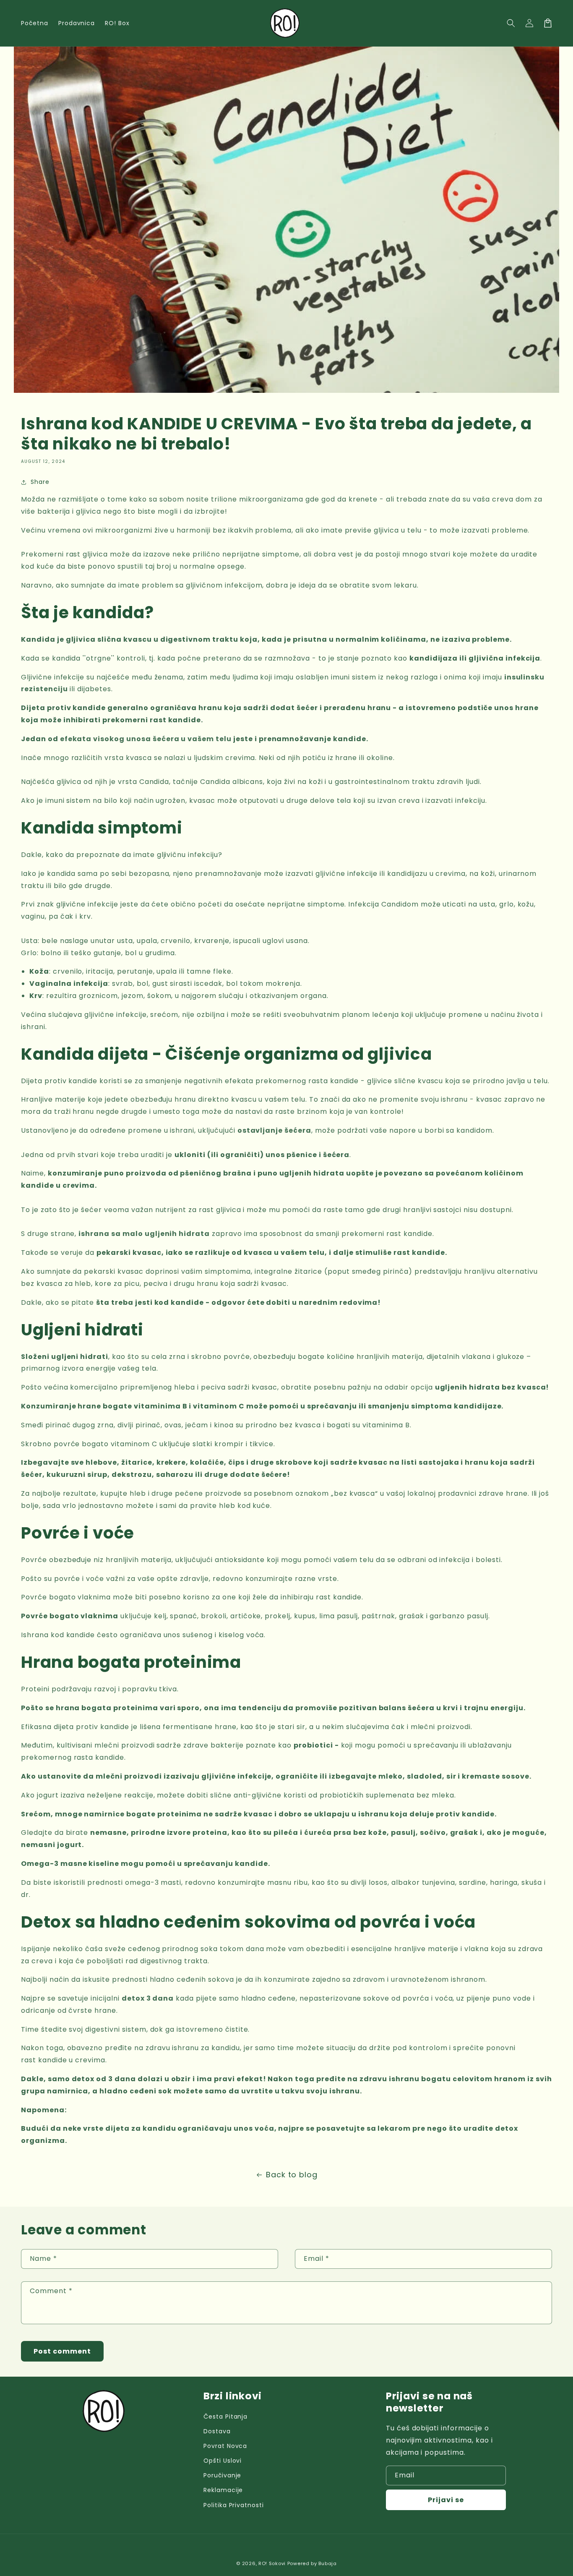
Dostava (217, 2431)
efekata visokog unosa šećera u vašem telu (146, 739)
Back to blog (292, 2175)
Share (40, 482)
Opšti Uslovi (223, 2461)
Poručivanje (223, 2475)
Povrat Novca (225, 2446)
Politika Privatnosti (234, 2505)
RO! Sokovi (272, 2563)
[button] (511, 23)
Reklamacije (223, 2490)
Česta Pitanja (225, 2417)
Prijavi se (446, 2500)
